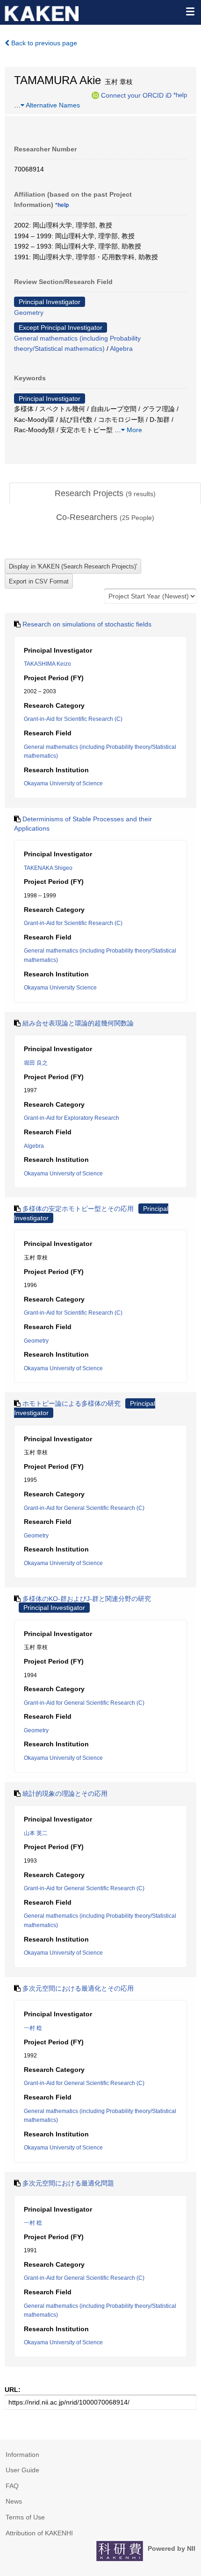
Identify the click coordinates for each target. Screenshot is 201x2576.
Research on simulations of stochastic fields (87, 624)
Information (22, 2455)
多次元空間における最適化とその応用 (78, 1988)
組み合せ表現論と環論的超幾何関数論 (78, 1023)
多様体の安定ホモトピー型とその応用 (78, 1209)
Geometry (29, 313)
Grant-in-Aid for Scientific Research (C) (73, 719)
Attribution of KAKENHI (39, 2533)
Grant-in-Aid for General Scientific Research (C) (84, 1508)
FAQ (12, 2486)
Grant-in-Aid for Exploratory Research (72, 1118)
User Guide (22, 2470)
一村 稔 (33, 2028)
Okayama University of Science (63, 783)
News (14, 2501)
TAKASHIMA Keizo (47, 664)
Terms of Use (25, 2517)
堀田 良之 (36, 1063)
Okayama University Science (60, 988)
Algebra (121, 349)
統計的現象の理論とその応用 (65, 1793)
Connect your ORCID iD (136, 95)
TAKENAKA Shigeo (48, 868)
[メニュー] (190, 11)
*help (180, 95)
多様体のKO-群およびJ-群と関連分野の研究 (87, 1599)
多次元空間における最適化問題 (68, 2183)
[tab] (105, 494)
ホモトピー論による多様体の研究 (72, 1403)
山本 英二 (36, 1833)
